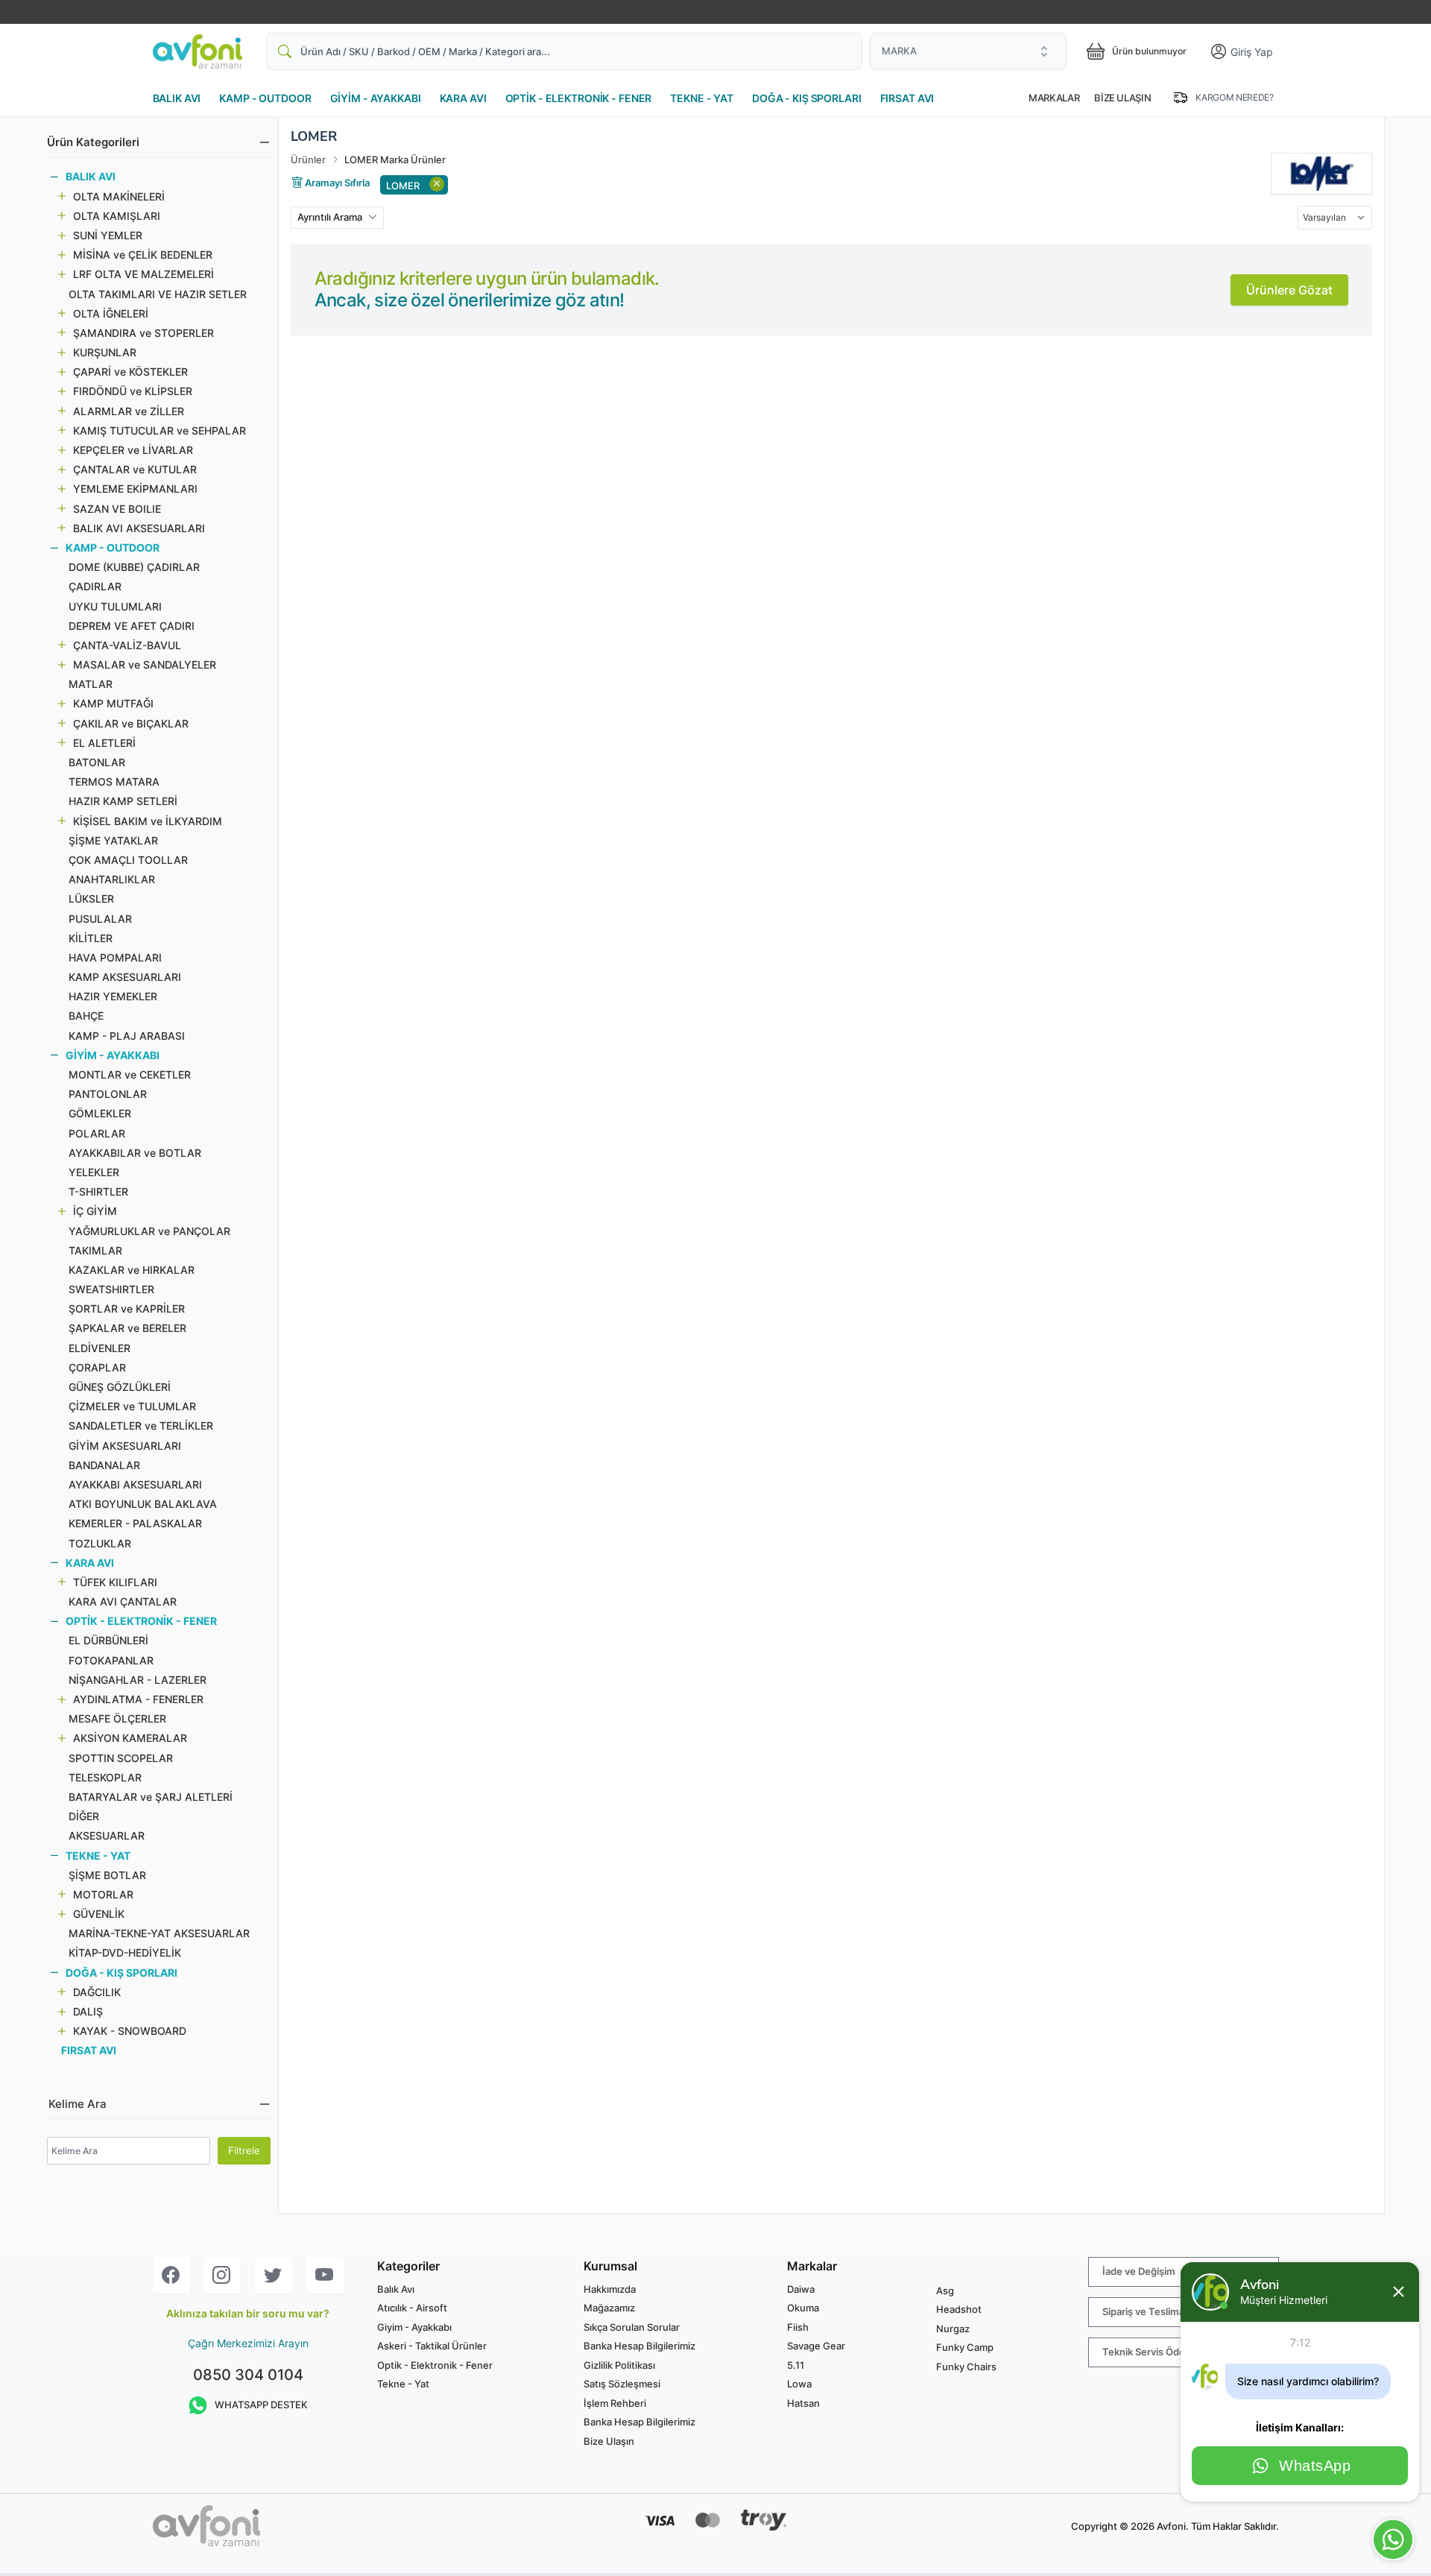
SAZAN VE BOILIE (117, 509)
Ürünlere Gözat (1289, 290)
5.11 (796, 2365)
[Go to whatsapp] (1393, 2539)
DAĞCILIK (97, 1992)
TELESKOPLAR (105, 1777)
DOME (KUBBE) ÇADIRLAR (134, 567)
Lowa (799, 2384)
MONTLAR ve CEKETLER (130, 1074)
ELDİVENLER (99, 1348)
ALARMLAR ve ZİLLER (129, 411)
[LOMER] (1321, 174)
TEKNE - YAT (702, 98)
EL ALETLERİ (104, 743)
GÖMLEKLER (100, 1113)
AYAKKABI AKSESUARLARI (135, 1484)
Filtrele (244, 2150)
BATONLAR (97, 762)
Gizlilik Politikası (619, 2365)
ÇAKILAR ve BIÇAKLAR (131, 723)
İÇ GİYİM (95, 1211)
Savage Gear (816, 2346)
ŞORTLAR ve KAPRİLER (127, 1308)
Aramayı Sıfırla (336, 183)
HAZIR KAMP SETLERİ (123, 801)
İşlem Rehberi (615, 2403)
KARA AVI (463, 98)
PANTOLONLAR (108, 1094)
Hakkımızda (610, 2289)
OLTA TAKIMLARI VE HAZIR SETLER (158, 294)
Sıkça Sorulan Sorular (632, 2327)
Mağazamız (609, 2308)
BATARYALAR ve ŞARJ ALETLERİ (151, 1797)
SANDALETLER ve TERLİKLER (141, 1426)
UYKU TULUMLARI (115, 606)
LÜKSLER (91, 899)
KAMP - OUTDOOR (265, 98)
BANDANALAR (104, 1465)
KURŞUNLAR (105, 352)
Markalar (1054, 98)
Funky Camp (965, 2347)
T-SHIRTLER (98, 1191)
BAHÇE (86, 1016)
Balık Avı (396, 2289)
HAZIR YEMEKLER (113, 996)
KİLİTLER (91, 938)
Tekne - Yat (403, 2384)
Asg (945, 2291)
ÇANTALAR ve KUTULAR (135, 469)
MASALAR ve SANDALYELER (145, 664)
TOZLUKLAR (100, 1543)
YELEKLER (94, 1172)
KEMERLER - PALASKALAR (135, 1523)
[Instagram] (222, 2275)
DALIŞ (88, 2011)
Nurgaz (953, 2329)
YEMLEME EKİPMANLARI (135, 489)
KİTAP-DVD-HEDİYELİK (125, 1952)
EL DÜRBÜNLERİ (108, 1640)
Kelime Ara (78, 2104)
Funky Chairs (966, 2367)
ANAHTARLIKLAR (112, 879)
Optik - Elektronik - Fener (435, 2365)
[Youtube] (325, 2275)
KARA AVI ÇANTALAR (123, 1601)
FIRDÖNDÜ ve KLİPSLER (133, 391)
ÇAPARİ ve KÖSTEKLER (130, 372)
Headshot (959, 2309)
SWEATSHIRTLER (111, 1289)
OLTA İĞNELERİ (111, 313)
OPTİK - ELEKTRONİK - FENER (579, 98)
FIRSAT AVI (907, 98)
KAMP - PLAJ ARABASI (127, 1036)
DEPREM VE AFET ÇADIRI (132, 626)
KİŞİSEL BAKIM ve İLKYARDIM (148, 821)
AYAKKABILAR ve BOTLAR (135, 1153)
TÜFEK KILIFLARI (115, 1582)
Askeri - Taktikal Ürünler (432, 2346)
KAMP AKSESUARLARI (125, 977)
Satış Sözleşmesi (622, 2384)
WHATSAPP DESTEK (261, 2405)
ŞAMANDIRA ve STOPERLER (143, 333)
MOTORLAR (103, 1894)
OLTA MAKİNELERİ (119, 196)
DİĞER (84, 1816)
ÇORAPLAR (97, 1367)
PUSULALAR (100, 919)
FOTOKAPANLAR (111, 1660)
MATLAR (91, 684)
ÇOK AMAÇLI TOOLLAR (128, 860)
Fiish (798, 2327)
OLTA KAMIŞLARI (117, 216)
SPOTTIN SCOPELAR (121, 1758)
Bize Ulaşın (1122, 98)
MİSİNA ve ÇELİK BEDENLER (143, 255)
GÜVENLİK (99, 1914)
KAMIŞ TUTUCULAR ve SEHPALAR (159, 430)
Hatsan (803, 2403)
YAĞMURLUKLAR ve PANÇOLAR (149, 1231)
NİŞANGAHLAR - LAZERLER (138, 1680)
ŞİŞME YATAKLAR (113, 840)
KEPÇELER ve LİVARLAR (133, 450)
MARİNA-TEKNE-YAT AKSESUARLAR (159, 1933)
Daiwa (801, 2289)
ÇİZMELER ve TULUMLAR (132, 1406)
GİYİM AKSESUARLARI (125, 1446)
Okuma (803, 2308)
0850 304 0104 (248, 2375)
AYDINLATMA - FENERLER (138, 1699)
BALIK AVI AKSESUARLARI (139, 528)
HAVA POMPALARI (115, 957)
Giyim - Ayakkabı (414, 2327)
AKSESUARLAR (107, 1835)
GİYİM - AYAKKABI (376, 98)
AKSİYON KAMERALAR (130, 1738)
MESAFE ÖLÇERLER (117, 1718)
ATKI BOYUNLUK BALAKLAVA (143, 1504)
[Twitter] (274, 2275)
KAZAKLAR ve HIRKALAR (132, 1270)
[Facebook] (171, 2275)
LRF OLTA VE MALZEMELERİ (143, 274)
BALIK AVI (177, 98)
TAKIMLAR (95, 1250)
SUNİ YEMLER (108, 235)
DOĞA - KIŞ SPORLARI (807, 98)
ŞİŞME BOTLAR (107, 1875)
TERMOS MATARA (114, 782)
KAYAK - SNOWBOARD (130, 2031)
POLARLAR (97, 1133)
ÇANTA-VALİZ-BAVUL (127, 645)
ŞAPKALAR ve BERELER (127, 1328)
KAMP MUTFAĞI (113, 703)
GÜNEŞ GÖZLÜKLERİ (120, 1387)
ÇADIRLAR (95, 586)
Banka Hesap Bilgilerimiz (639, 2346)
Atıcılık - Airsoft (412, 2308)
